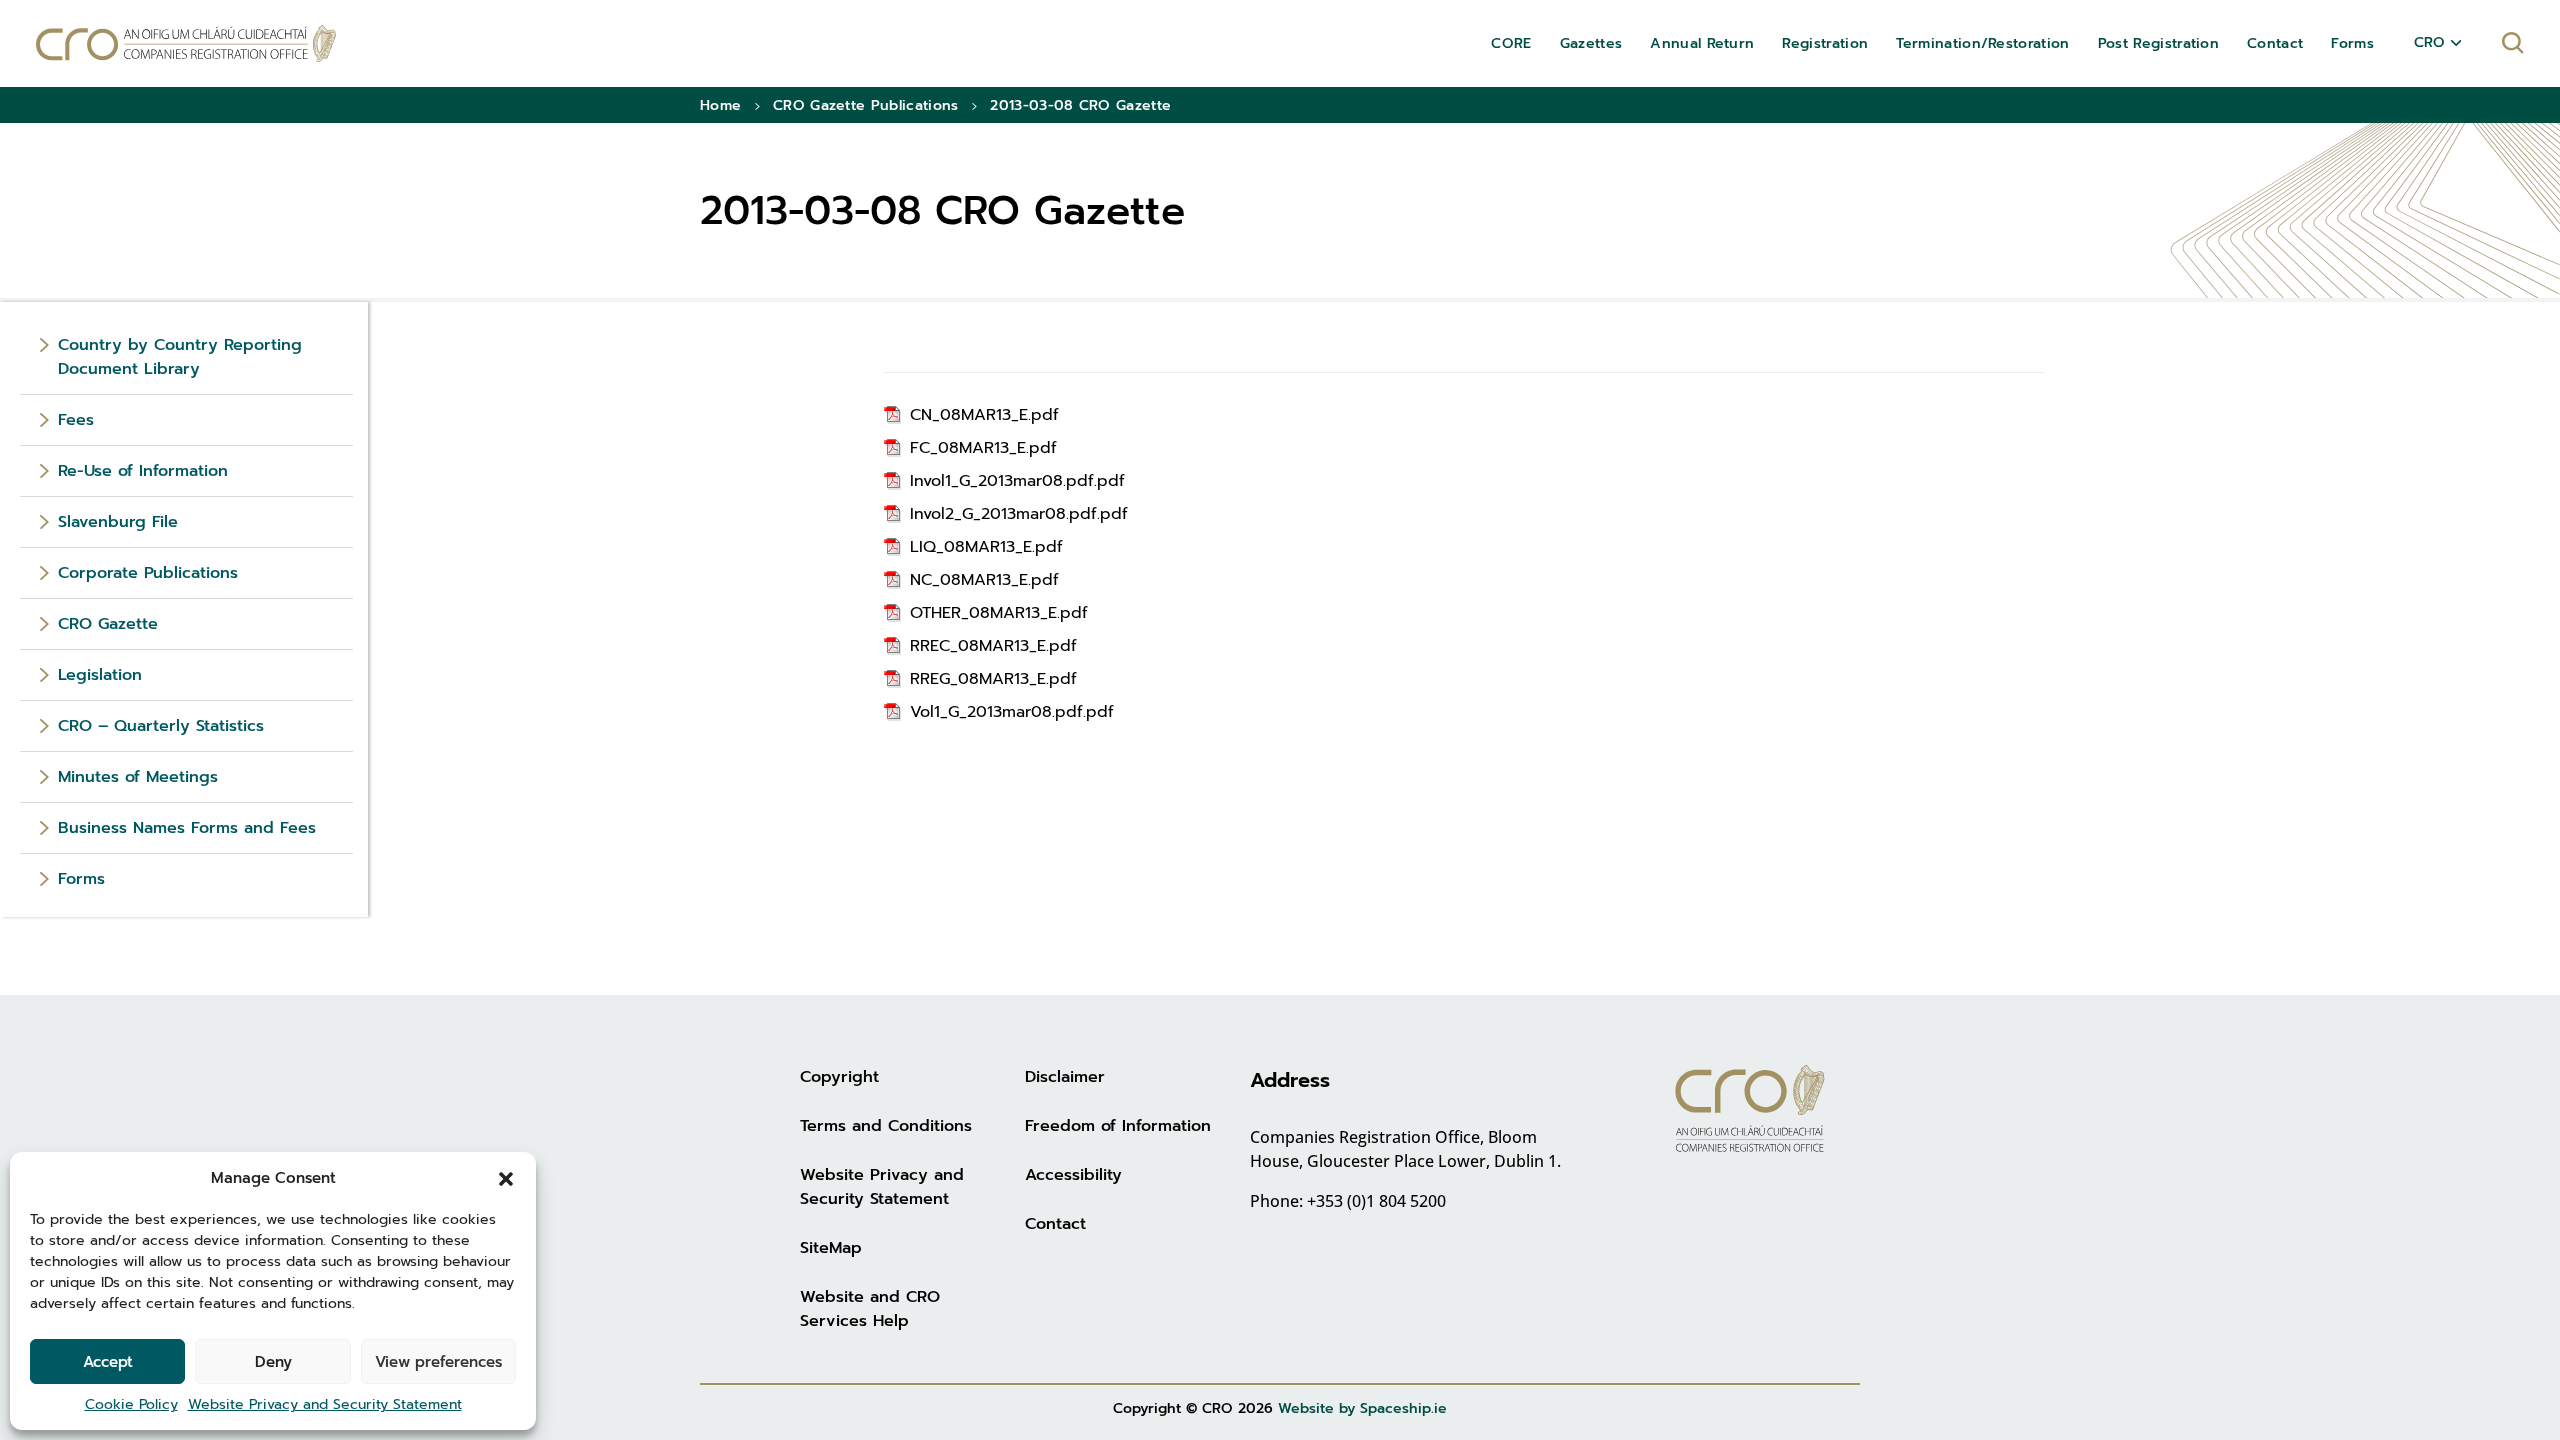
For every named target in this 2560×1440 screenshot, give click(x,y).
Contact (1055, 1224)
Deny (273, 1362)
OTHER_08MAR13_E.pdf (999, 613)
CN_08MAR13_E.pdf (984, 415)
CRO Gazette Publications (866, 105)
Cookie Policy (131, 1404)
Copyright (839, 1077)
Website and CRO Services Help (870, 1309)
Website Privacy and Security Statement (325, 1404)
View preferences (438, 1362)
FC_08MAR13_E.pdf (983, 448)
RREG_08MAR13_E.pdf (993, 679)
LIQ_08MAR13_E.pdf (986, 547)
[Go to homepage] (186, 43)
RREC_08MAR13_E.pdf (993, 646)
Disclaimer (1065, 1077)
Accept (108, 1362)
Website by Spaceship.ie (1362, 1408)
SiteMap (831, 1248)
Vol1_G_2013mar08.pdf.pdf (1012, 712)
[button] (506, 1178)
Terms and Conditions (886, 1126)
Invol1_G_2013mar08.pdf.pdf (1017, 481)
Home (720, 105)
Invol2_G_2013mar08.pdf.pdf (1019, 514)
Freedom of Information (1118, 1126)
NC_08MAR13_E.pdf (984, 580)
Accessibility (1073, 1175)
